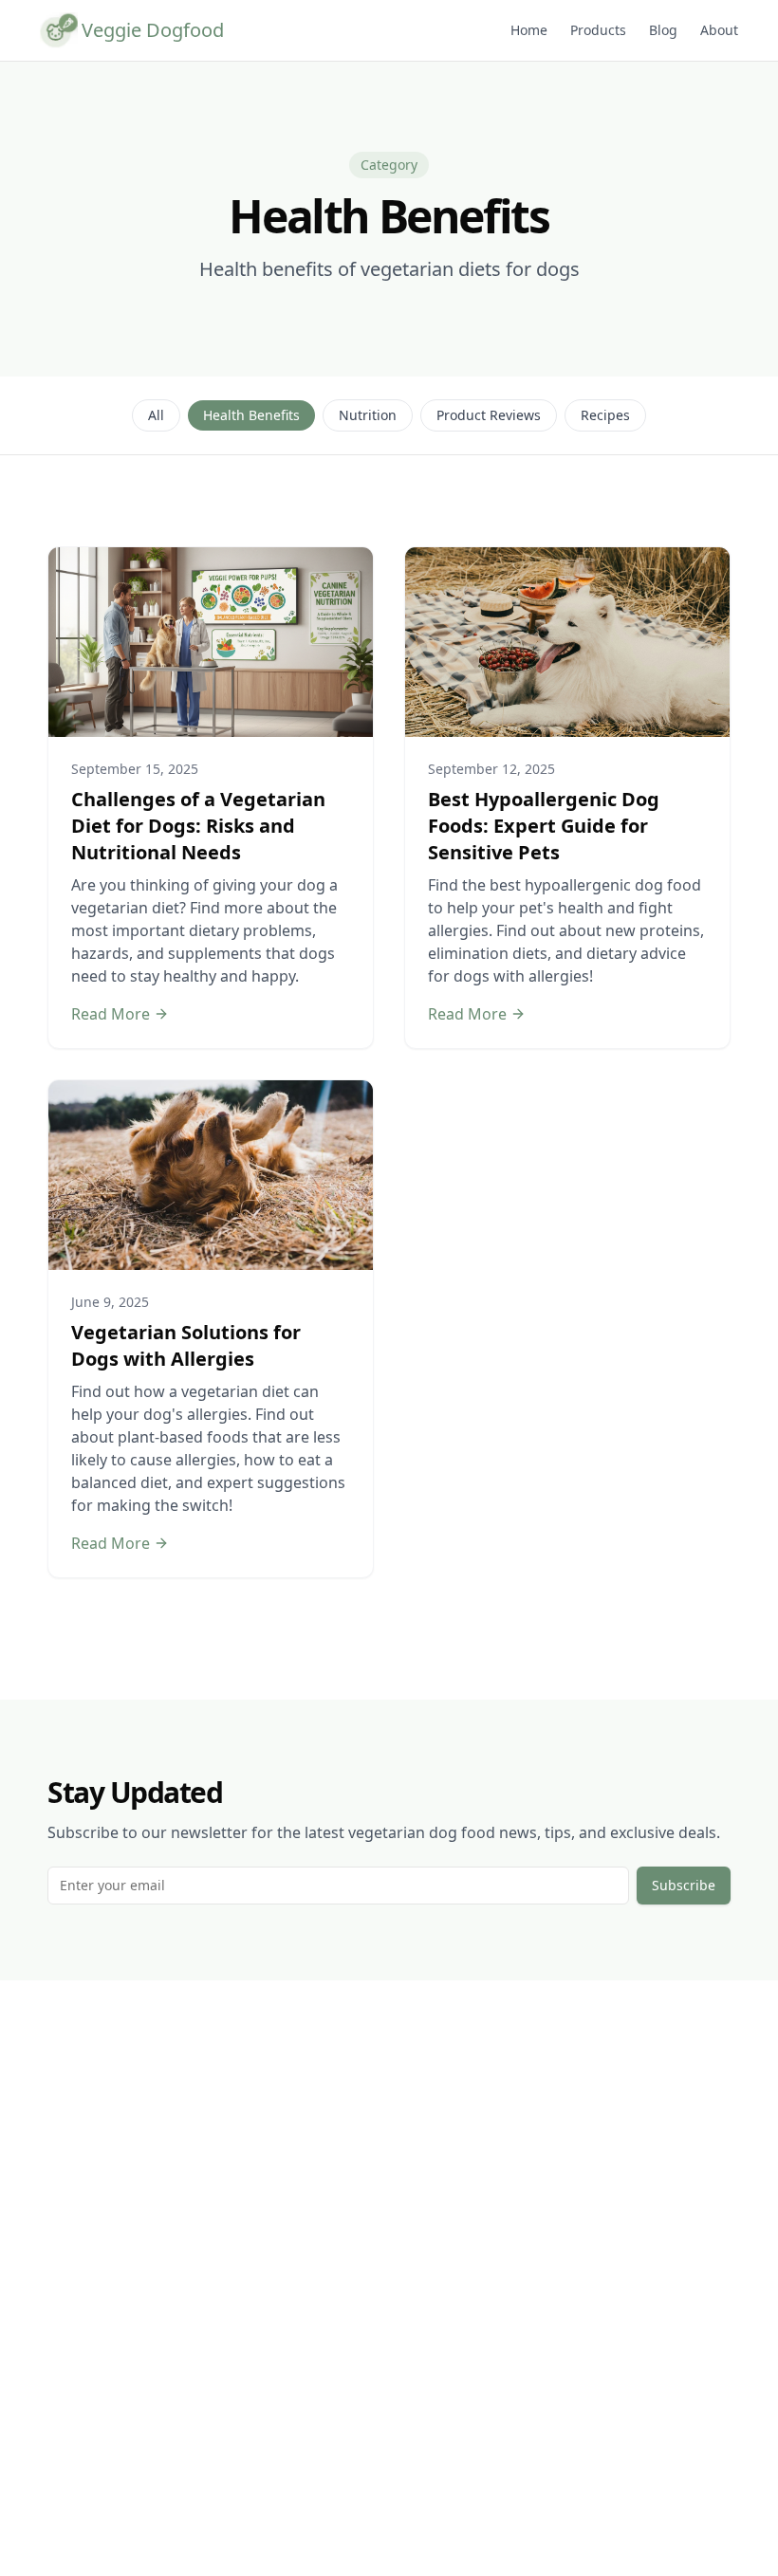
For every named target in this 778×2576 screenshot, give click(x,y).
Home (529, 30)
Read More (111, 1014)
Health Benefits (251, 415)
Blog (663, 30)
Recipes (605, 415)
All (156, 415)
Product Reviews (489, 415)
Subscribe (684, 1885)
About (719, 30)
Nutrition (368, 415)
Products (598, 30)
